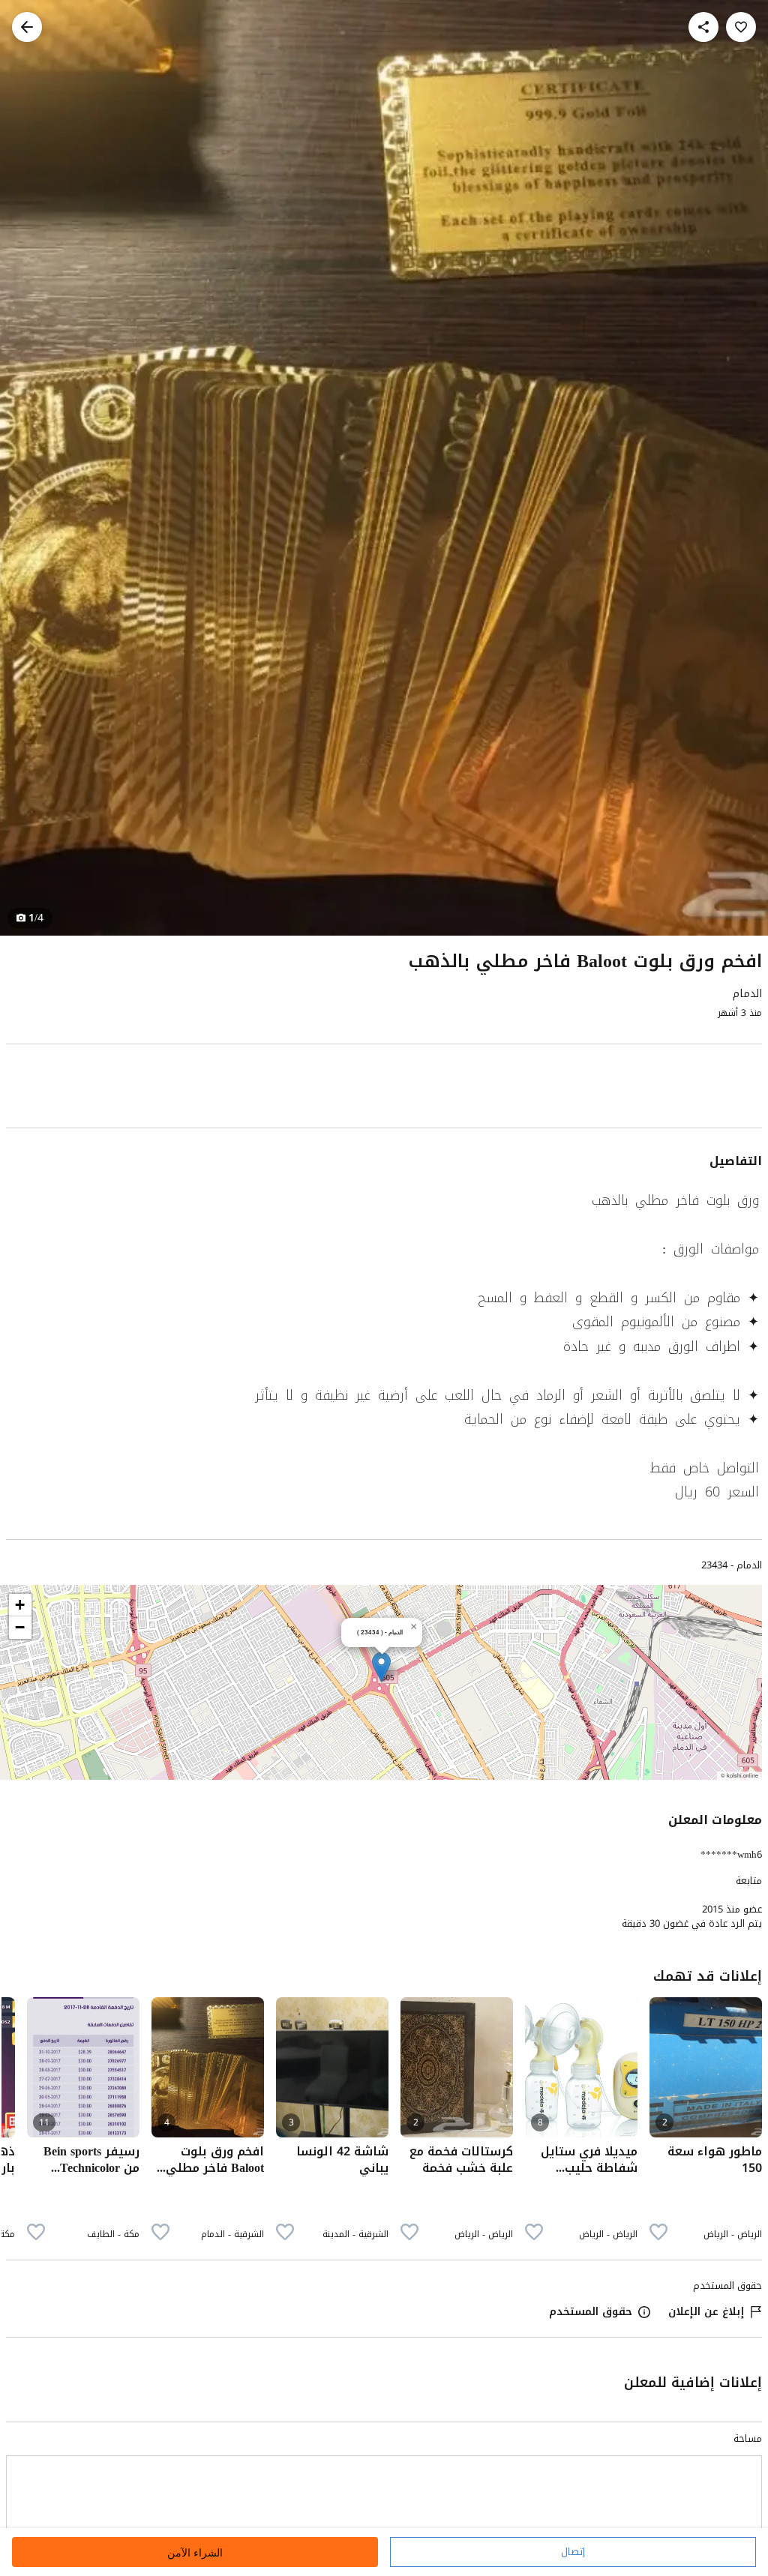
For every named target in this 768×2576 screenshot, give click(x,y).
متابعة (749, 1881)
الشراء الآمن (195, 2552)
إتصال (573, 2552)
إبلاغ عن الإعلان (706, 2312)
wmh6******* (731, 1854)
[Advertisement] (384, 1089)
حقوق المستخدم (591, 2312)
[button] (381, 1667)
